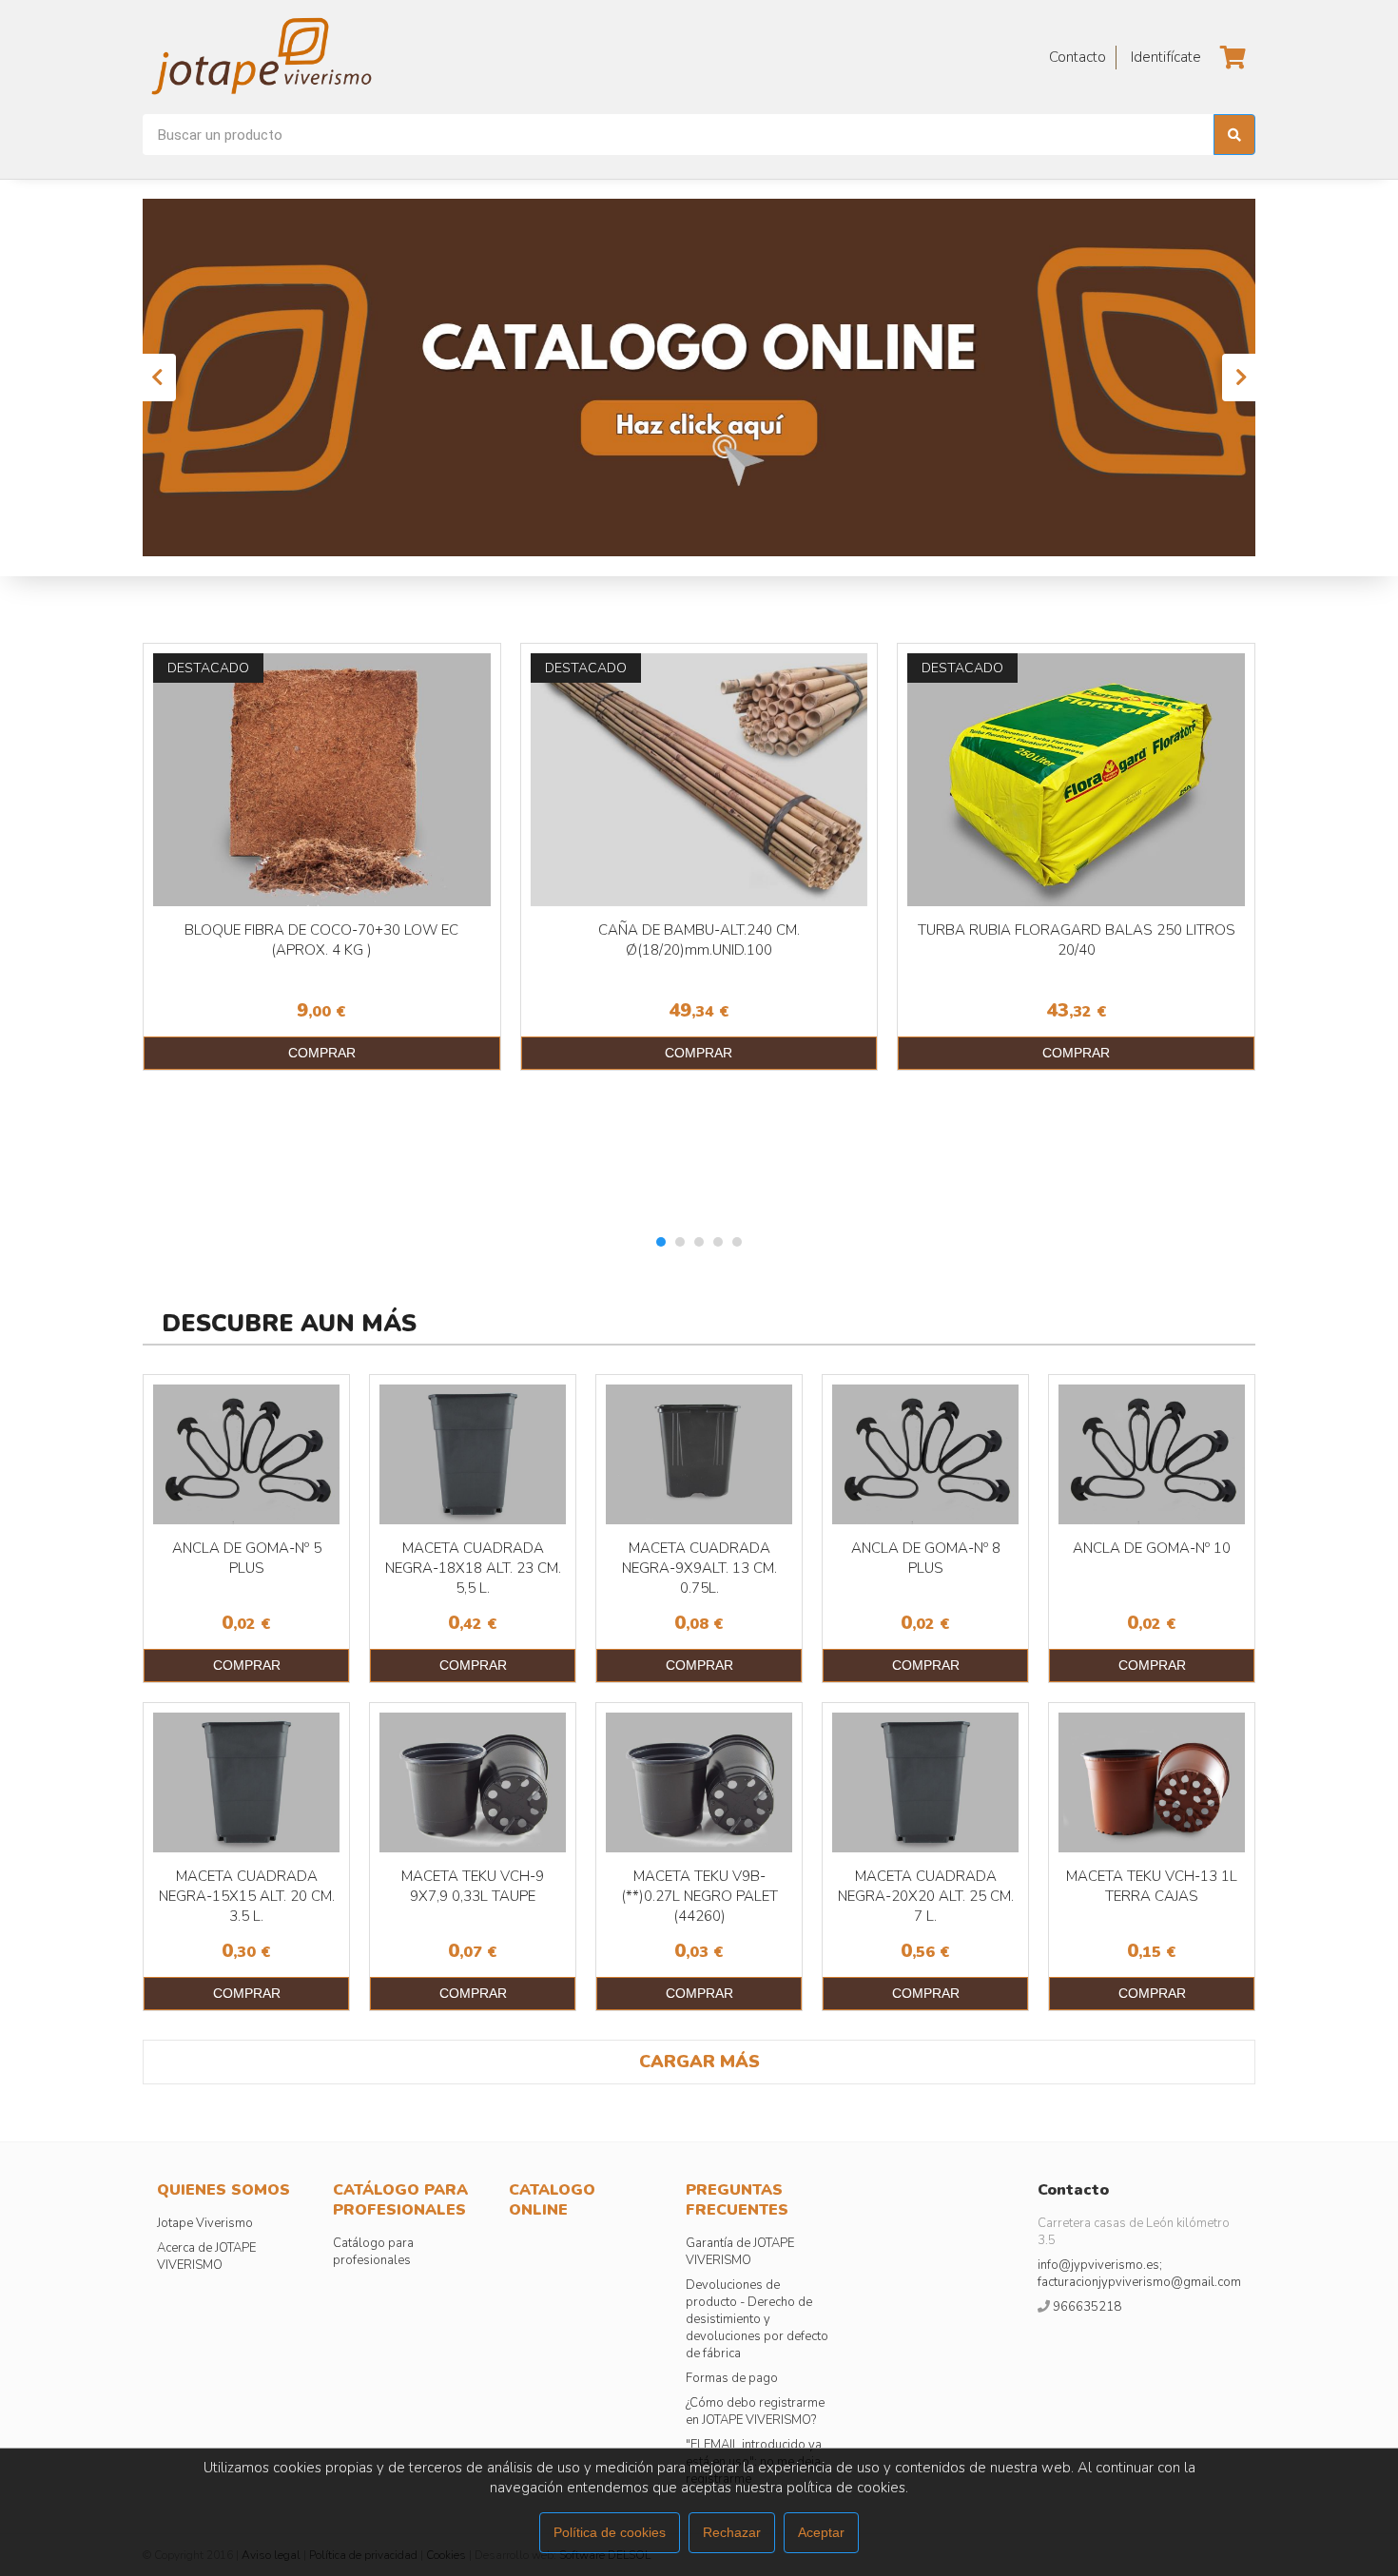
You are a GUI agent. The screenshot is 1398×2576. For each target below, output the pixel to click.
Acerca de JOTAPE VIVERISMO (206, 2256)
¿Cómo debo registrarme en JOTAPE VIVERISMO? (755, 2411)
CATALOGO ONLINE (552, 2200)
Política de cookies (610, 2532)
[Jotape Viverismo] (314, 57)
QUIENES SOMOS (223, 2190)
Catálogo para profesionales (373, 2252)
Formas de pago (732, 2378)
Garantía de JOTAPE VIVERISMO (740, 2252)
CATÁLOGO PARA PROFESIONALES (400, 2200)
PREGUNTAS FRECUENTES (737, 2200)
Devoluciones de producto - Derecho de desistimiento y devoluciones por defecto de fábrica (757, 2319)
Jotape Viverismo (205, 2223)
